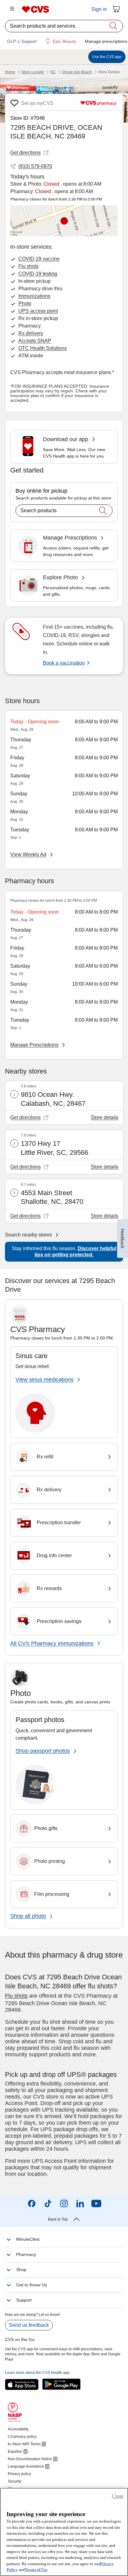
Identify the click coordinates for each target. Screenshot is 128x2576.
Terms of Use (36, 2570)
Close (118, 2496)
